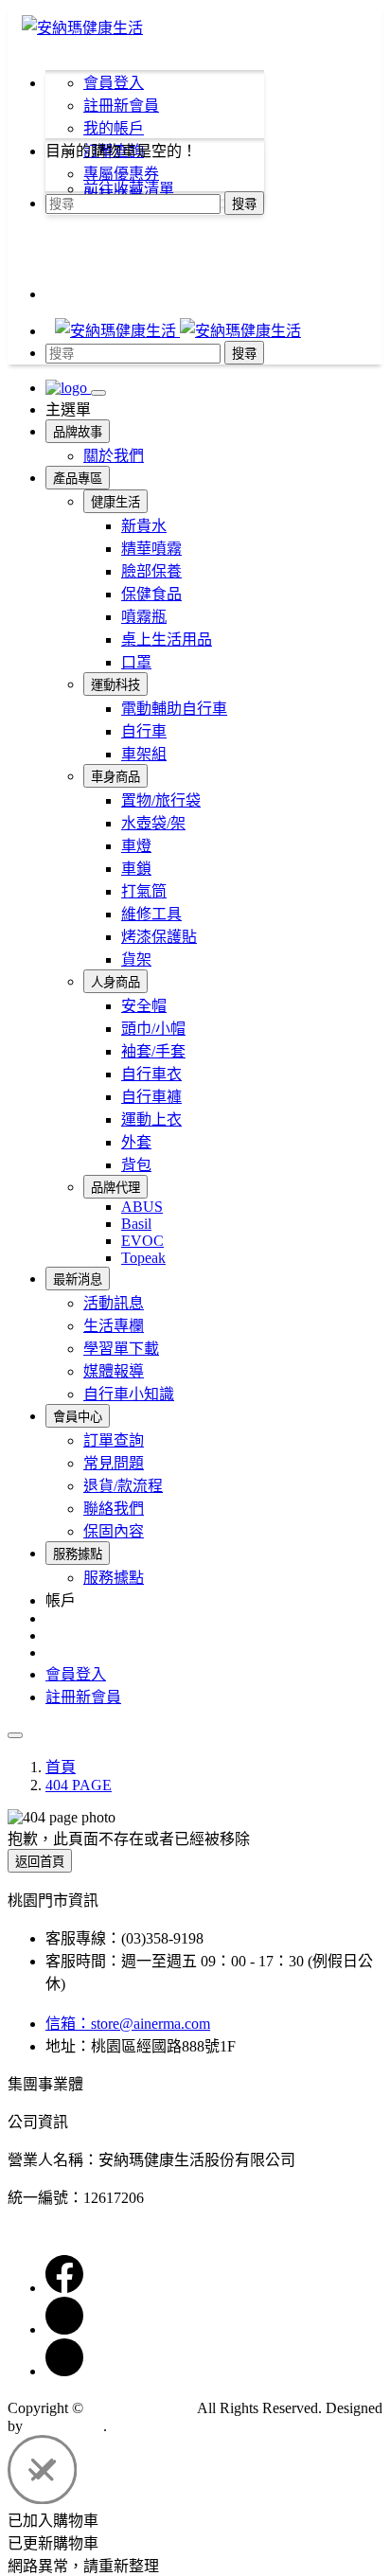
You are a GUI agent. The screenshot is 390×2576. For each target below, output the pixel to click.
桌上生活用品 (167, 640)
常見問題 (114, 1463)
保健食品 (151, 594)
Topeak (143, 1258)
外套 (136, 1142)
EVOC (142, 1241)
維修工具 (151, 914)
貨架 (136, 959)
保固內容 (114, 1531)
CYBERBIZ (65, 2426)
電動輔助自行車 (174, 709)
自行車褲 (151, 1097)
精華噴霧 (151, 549)
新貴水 (144, 526)
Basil (136, 1224)
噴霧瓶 (144, 617)
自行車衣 (151, 1074)
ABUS (142, 1207)
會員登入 (114, 83)
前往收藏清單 (129, 189)
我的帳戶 (114, 128)
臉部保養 (151, 571)
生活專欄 (114, 1326)
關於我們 (114, 456)
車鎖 (136, 869)
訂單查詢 (114, 1440)
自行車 (144, 731)
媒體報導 (114, 1371)
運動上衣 (151, 1119)
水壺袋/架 (153, 823)
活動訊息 (114, 1303)
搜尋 (244, 204)
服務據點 (114, 1578)
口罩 (136, 662)
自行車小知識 (129, 1394)
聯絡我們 (114, 1509)
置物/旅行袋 (161, 800)
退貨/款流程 (123, 1486)
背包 (136, 1165)
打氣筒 (144, 891)
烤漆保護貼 (159, 937)
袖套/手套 (153, 1051)
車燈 (136, 846)
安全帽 (144, 1006)
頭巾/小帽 (153, 1029)
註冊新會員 (121, 106)
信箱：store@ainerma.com (128, 2024)
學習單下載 (121, 1349)
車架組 (144, 754)
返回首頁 (40, 1862)
